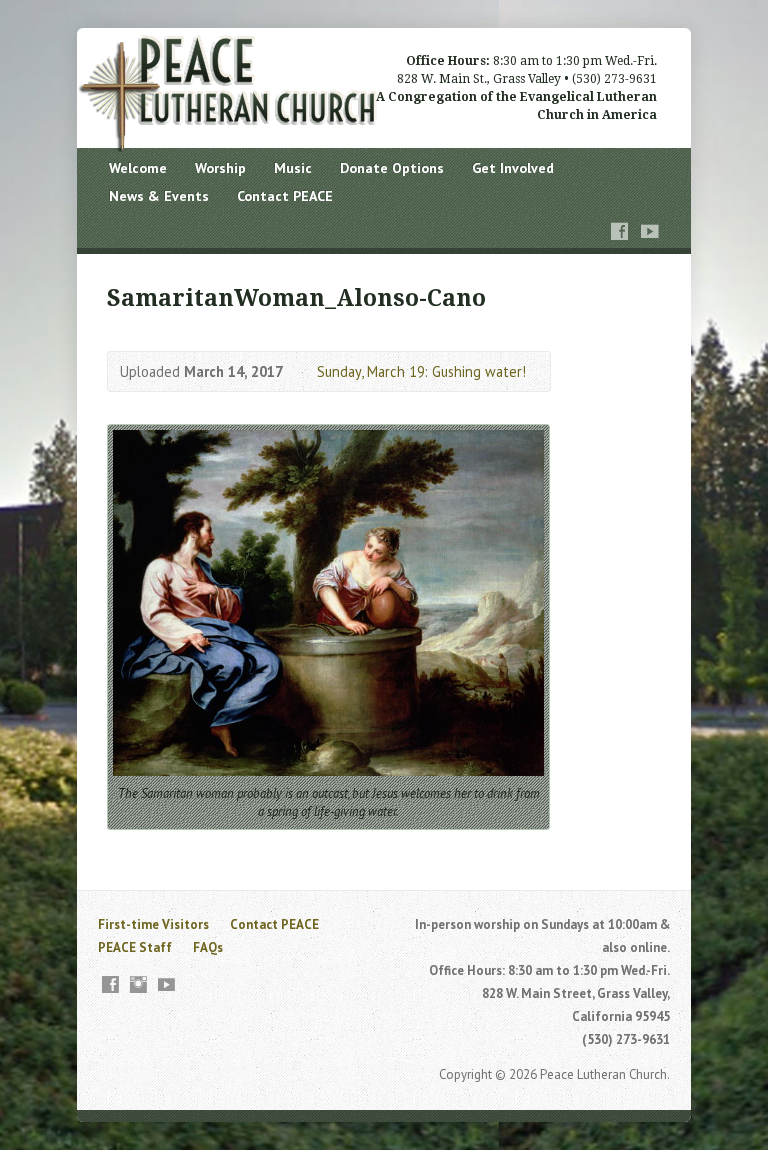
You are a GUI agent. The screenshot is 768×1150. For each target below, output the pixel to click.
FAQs (208, 947)
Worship (220, 168)
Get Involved (513, 168)
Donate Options (392, 168)
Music (293, 168)
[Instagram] (138, 984)
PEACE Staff (135, 947)
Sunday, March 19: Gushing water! (421, 371)
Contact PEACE (285, 196)
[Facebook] (620, 231)
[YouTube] (650, 231)
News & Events (159, 196)
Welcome (138, 168)
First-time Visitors (153, 924)
